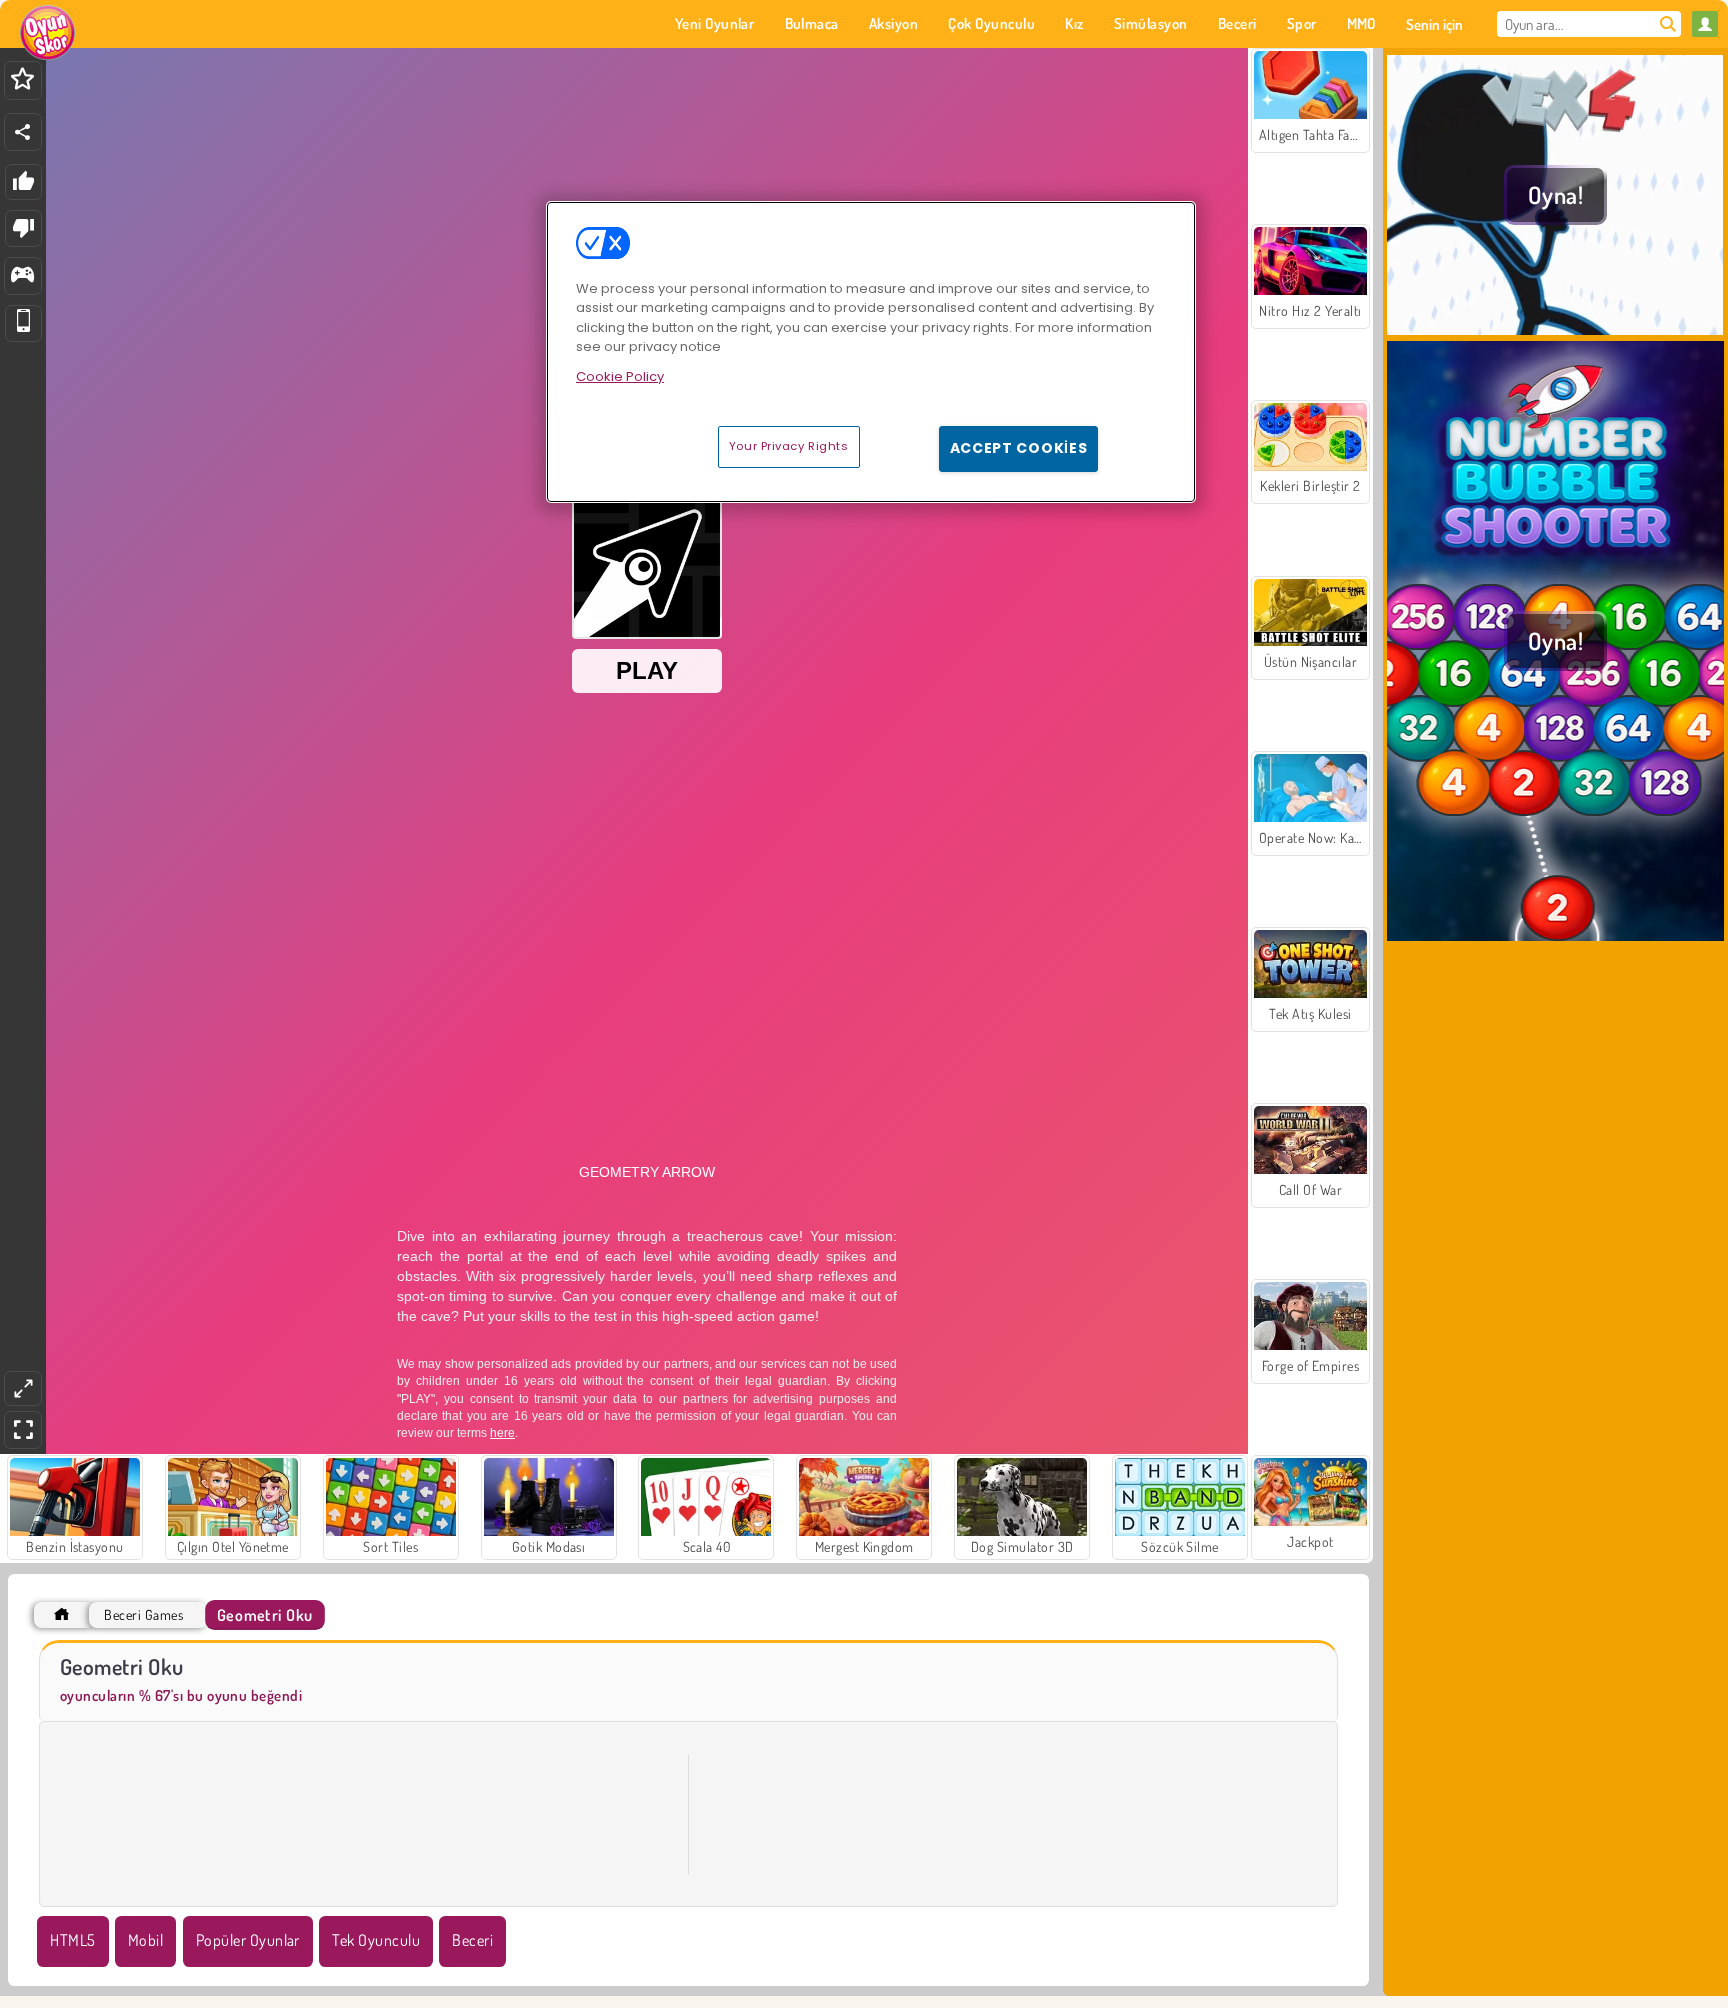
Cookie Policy (620, 376)
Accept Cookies (1019, 448)
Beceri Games (143, 1614)
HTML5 (72, 1940)
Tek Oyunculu (376, 1940)
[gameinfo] (22, 276)
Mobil (145, 1940)
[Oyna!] (1555, 329)
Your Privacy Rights (789, 446)
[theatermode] (23, 1388)
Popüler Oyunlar (248, 1940)
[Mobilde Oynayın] (23, 323)
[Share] (23, 132)
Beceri (472, 1940)
